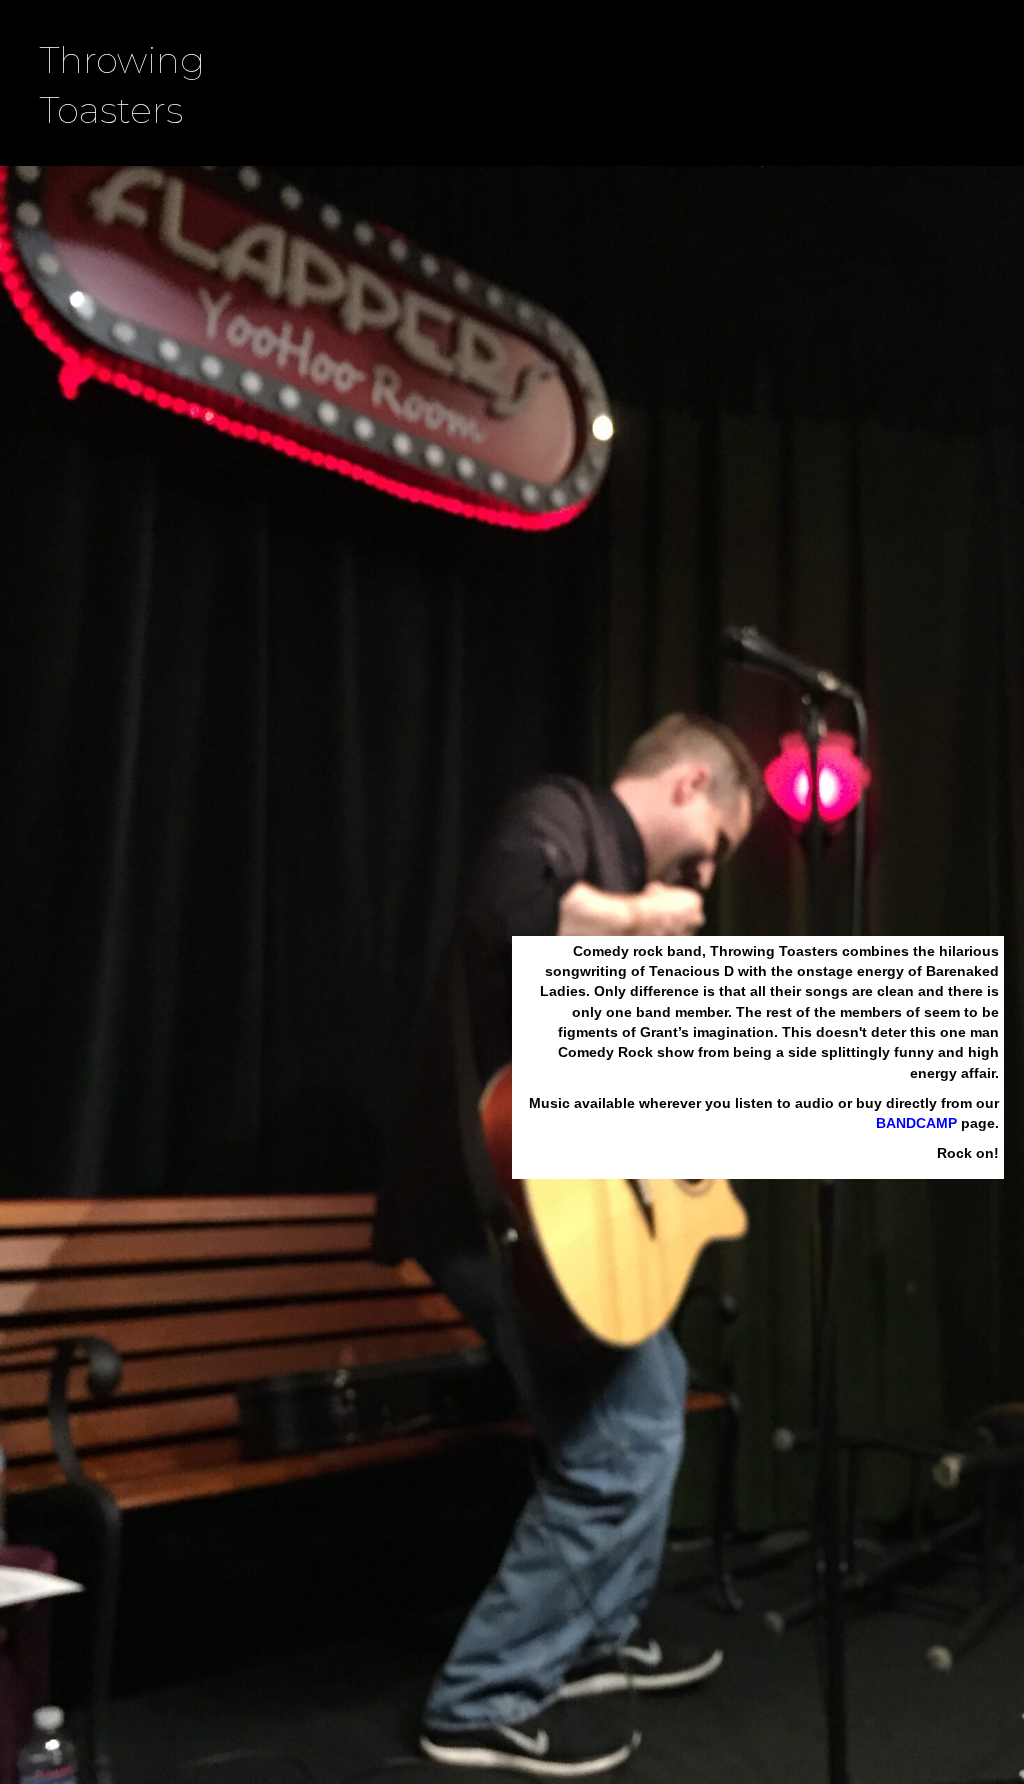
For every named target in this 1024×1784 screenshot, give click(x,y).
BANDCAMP (916, 1123)
